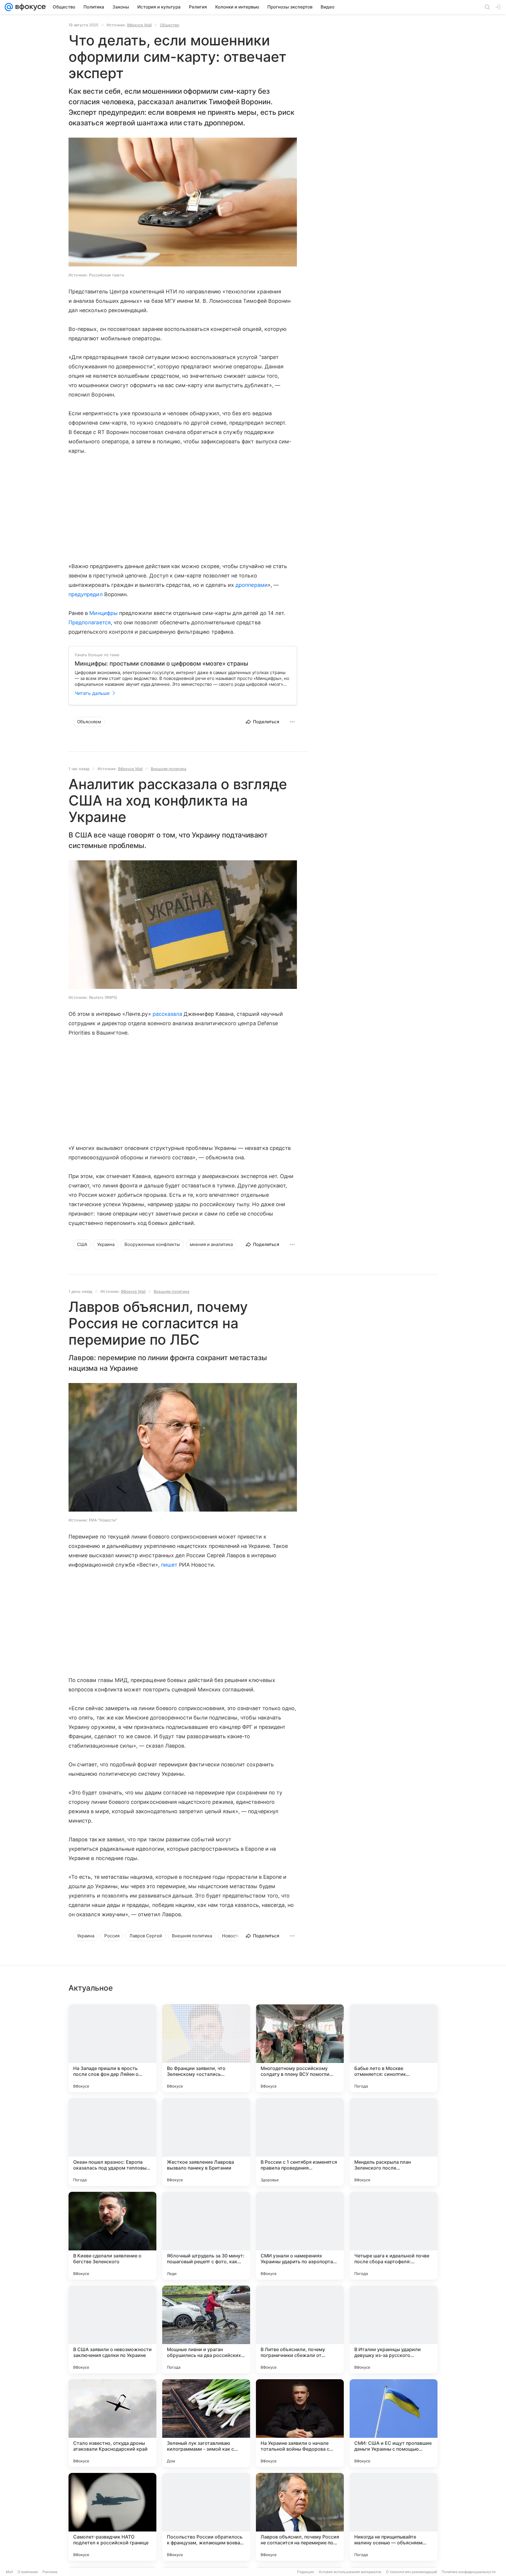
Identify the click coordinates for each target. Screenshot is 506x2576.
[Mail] (9, 7)
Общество (170, 25)
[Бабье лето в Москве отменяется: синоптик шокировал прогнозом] (394, 2048)
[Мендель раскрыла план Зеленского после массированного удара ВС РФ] (394, 2142)
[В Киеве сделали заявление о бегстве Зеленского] (112, 2236)
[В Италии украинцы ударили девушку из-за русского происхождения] (394, 2329)
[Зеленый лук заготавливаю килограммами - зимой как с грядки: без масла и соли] (206, 2423)
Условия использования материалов (350, 2572)
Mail (9, 2572)
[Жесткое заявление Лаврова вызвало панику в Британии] (206, 2142)
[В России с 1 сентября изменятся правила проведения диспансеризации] (300, 2142)
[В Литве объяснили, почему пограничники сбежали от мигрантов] (300, 2329)
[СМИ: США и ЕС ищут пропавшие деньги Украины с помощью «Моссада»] (394, 2423)
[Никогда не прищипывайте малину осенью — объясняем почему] (394, 2517)
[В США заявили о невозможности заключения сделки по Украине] (112, 2329)
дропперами (252, 585)
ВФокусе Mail (139, 25)
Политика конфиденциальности (469, 2572)
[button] (183, 203)
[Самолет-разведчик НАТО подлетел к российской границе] (112, 2517)
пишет (169, 1565)
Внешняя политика (169, 769)
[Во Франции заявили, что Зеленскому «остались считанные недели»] (206, 2048)
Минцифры (103, 613)
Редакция (306, 2572)
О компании (28, 2572)
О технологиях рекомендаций (411, 2572)
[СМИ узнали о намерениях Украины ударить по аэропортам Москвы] (300, 2236)
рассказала (167, 1014)
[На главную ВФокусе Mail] (29, 7)
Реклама (50, 2572)
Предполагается (90, 622)
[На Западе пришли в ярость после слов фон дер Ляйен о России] (112, 2048)
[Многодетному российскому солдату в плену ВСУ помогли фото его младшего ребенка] (300, 2048)
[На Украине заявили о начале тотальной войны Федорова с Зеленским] (300, 2423)
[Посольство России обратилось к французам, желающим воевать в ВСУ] (206, 2517)
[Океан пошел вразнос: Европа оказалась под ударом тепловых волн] (112, 2142)
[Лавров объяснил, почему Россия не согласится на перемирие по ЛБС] (300, 2517)
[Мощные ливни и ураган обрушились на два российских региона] (206, 2329)
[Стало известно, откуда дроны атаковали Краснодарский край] (112, 2423)
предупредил (86, 594)
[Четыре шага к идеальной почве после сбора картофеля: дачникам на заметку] (394, 2236)
